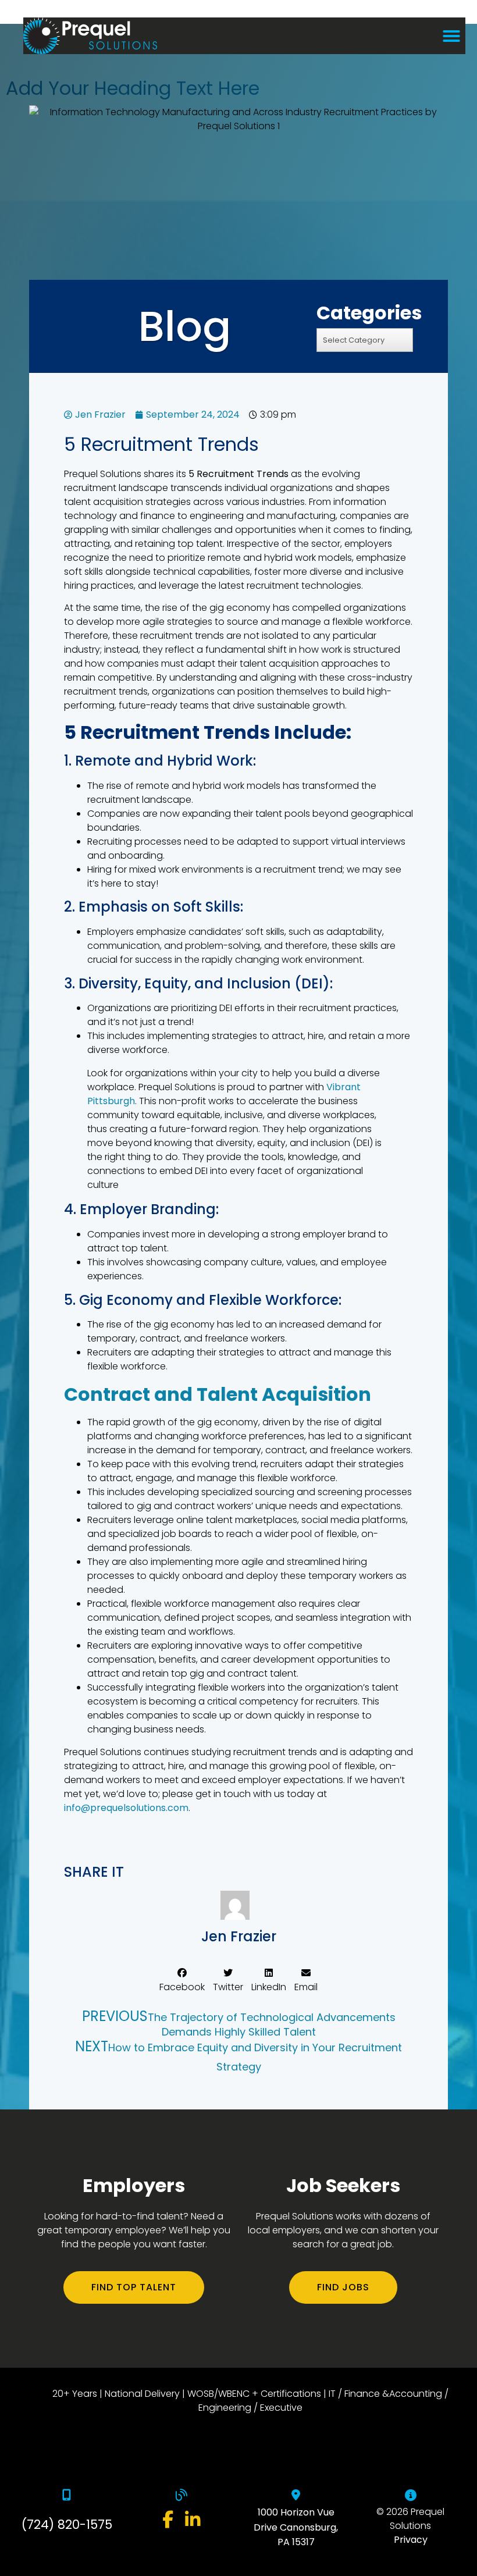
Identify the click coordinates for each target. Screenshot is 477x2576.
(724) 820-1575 (67, 2525)
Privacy (411, 2540)
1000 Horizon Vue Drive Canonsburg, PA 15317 (296, 2527)
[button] (451, 36)
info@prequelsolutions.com (126, 1808)
